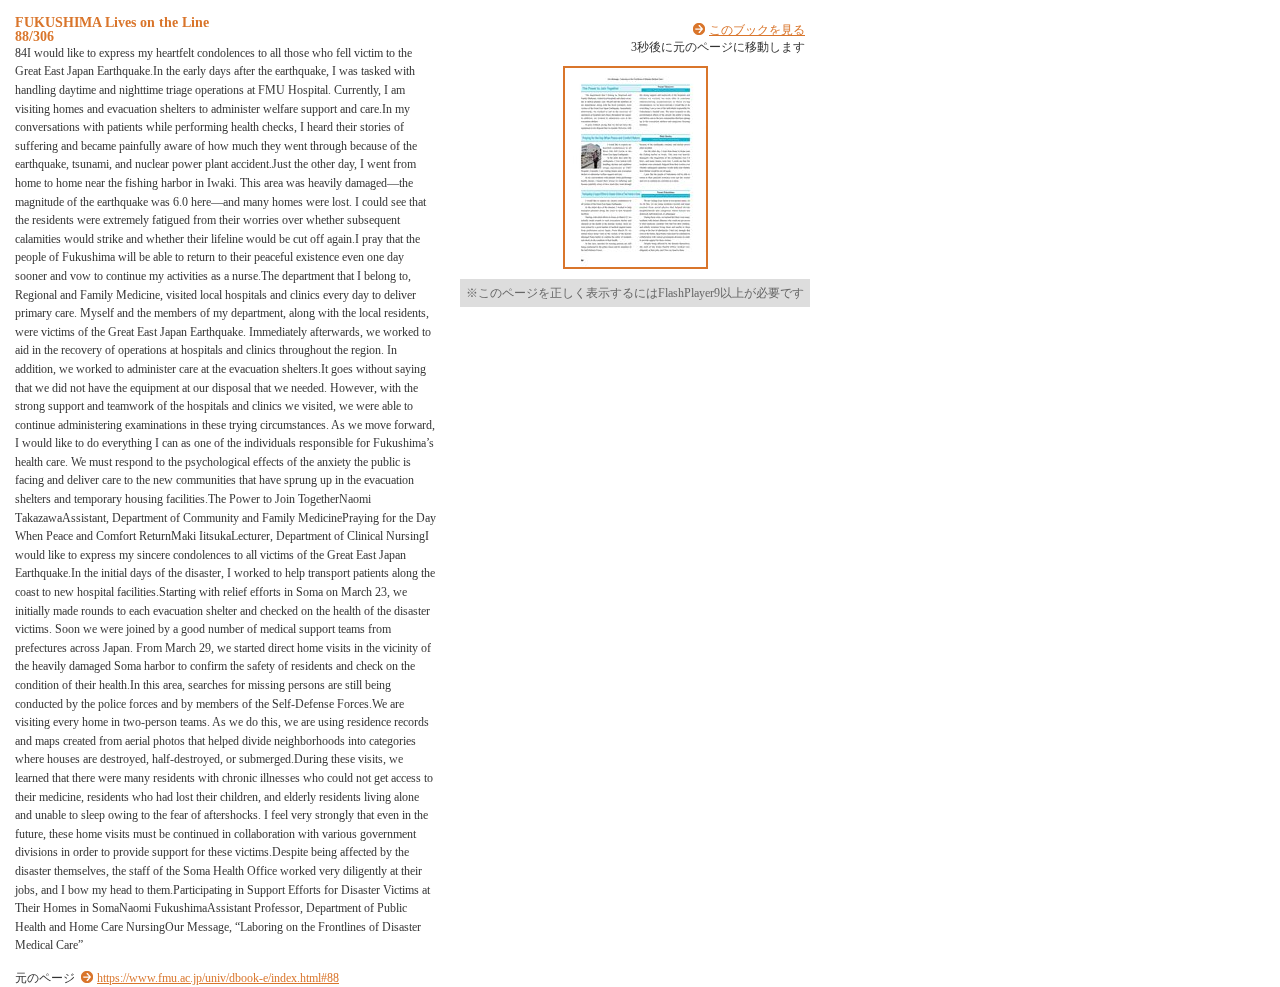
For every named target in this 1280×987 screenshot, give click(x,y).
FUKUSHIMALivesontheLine (112, 22)
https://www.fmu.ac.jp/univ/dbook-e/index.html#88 (218, 978)
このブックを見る (757, 30)
